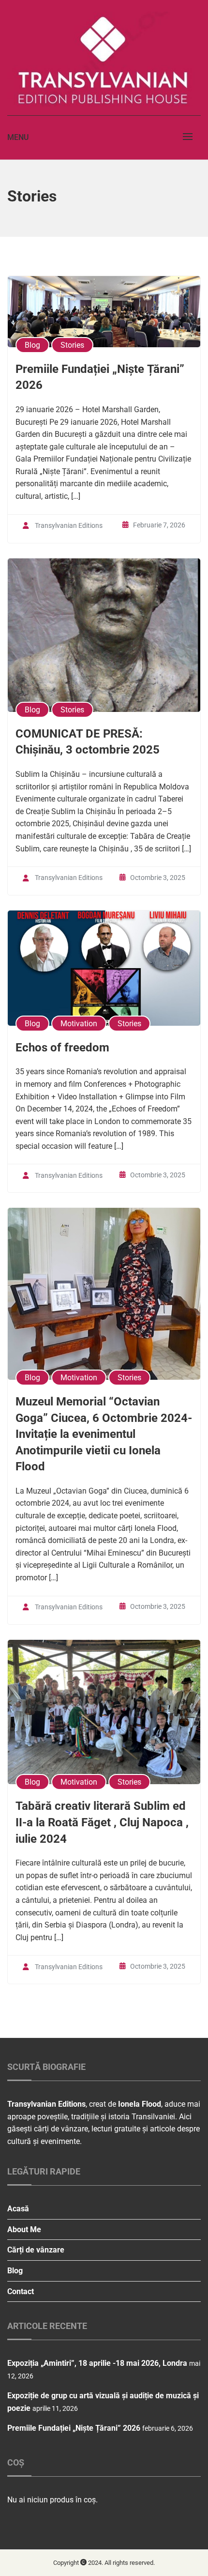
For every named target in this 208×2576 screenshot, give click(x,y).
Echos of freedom (62, 1048)
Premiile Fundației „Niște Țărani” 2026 (100, 377)
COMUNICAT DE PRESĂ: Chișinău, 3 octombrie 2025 (88, 742)
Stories (72, 345)
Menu (18, 137)
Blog (32, 345)
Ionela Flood (140, 2104)
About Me (24, 2229)
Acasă (18, 2209)
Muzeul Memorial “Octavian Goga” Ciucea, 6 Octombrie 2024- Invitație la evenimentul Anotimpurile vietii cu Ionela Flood (104, 1434)
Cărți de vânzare (36, 2250)
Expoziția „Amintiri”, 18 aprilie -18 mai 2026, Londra (97, 2363)
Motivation (79, 1024)
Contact (21, 2291)
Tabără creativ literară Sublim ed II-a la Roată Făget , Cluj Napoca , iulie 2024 (102, 1822)
